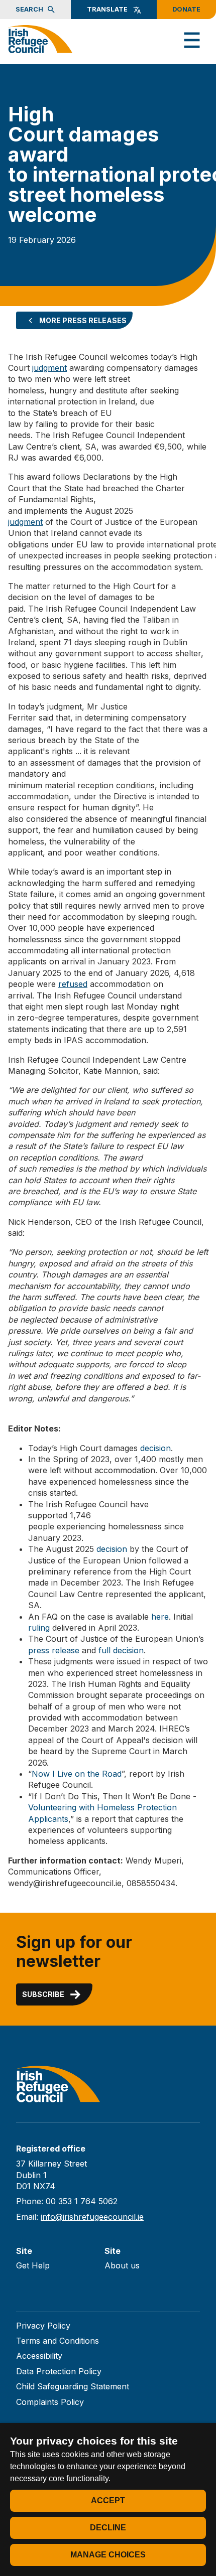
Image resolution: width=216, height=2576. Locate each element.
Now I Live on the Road (77, 1774)
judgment (49, 368)
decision (155, 1448)
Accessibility (39, 2356)
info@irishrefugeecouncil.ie (92, 2217)
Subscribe (43, 1994)
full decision (121, 1650)
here (160, 1617)
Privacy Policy (43, 2326)
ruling (39, 1628)
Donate (186, 9)
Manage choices (108, 2555)
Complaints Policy (50, 2402)
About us (122, 2265)
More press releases (83, 320)
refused (73, 984)
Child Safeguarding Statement (73, 2386)
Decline (108, 2528)
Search (29, 9)
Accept (108, 2500)
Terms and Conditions (58, 2341)
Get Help (33, 2265)
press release (54, 1650)
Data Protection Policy (59, 2371)
